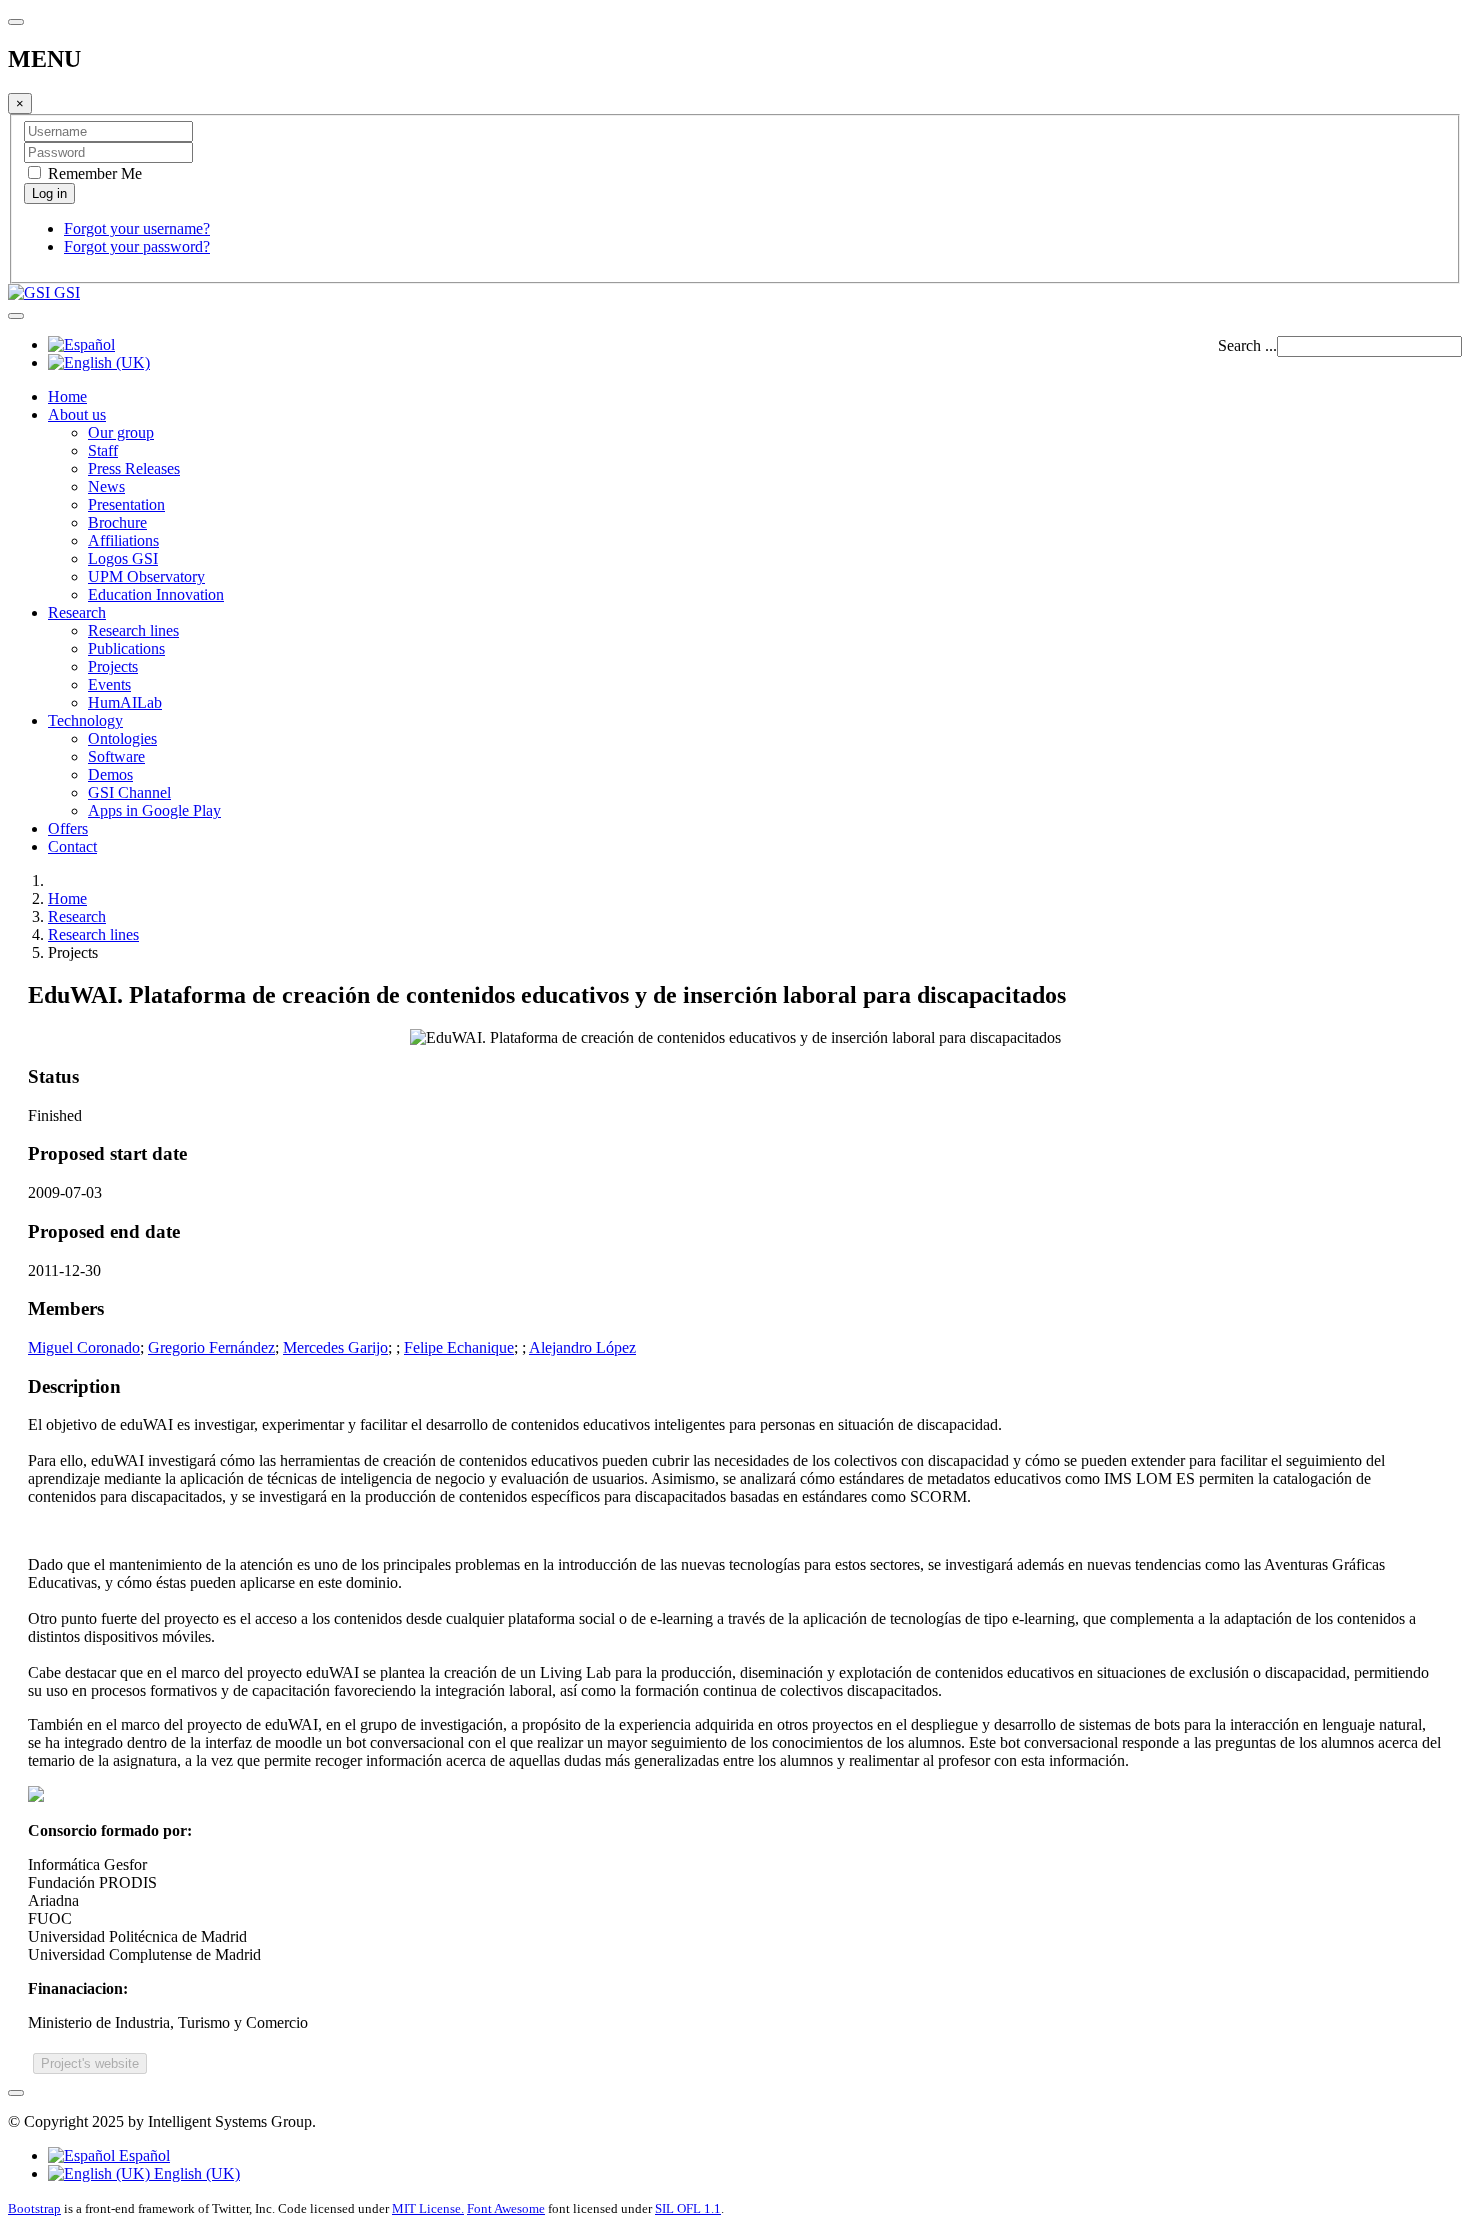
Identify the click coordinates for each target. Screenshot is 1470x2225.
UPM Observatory (146, 576)
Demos (110, 774)
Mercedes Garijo (335, 1347)
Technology (85, 720)
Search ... (1247, 345)
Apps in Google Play (154, 810)
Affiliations (123, 540)
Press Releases (134, 468)
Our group (121, 432)
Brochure (117, 522)
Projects (113, 666)
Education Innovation (156, 594)
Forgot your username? (137, 228)
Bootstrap (34, 2208)
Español (142, 2155)
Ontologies (122, 738)
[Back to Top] (16, 2093)
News (106, 486)
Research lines (133, 630)
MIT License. (428, 2208)
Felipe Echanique (459, 1347)
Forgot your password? (137, 246)
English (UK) (195, 2173)
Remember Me (93, 173)
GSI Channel (129, 792)
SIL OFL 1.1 (688, 2208)
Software (116, 756)
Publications (126, 648)
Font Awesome (506, 2208)
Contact (72, 846)
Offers (68, 828)
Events (109, 684)
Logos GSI (123, 558)
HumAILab (125, 702)
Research (77, 612)
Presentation (126, 504)
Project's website (90, 2063)
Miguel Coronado (84, 1347)
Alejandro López (582, 1347)
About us (77, 414)
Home (67, 396)
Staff (103, 450)
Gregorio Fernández (211, 1347)
